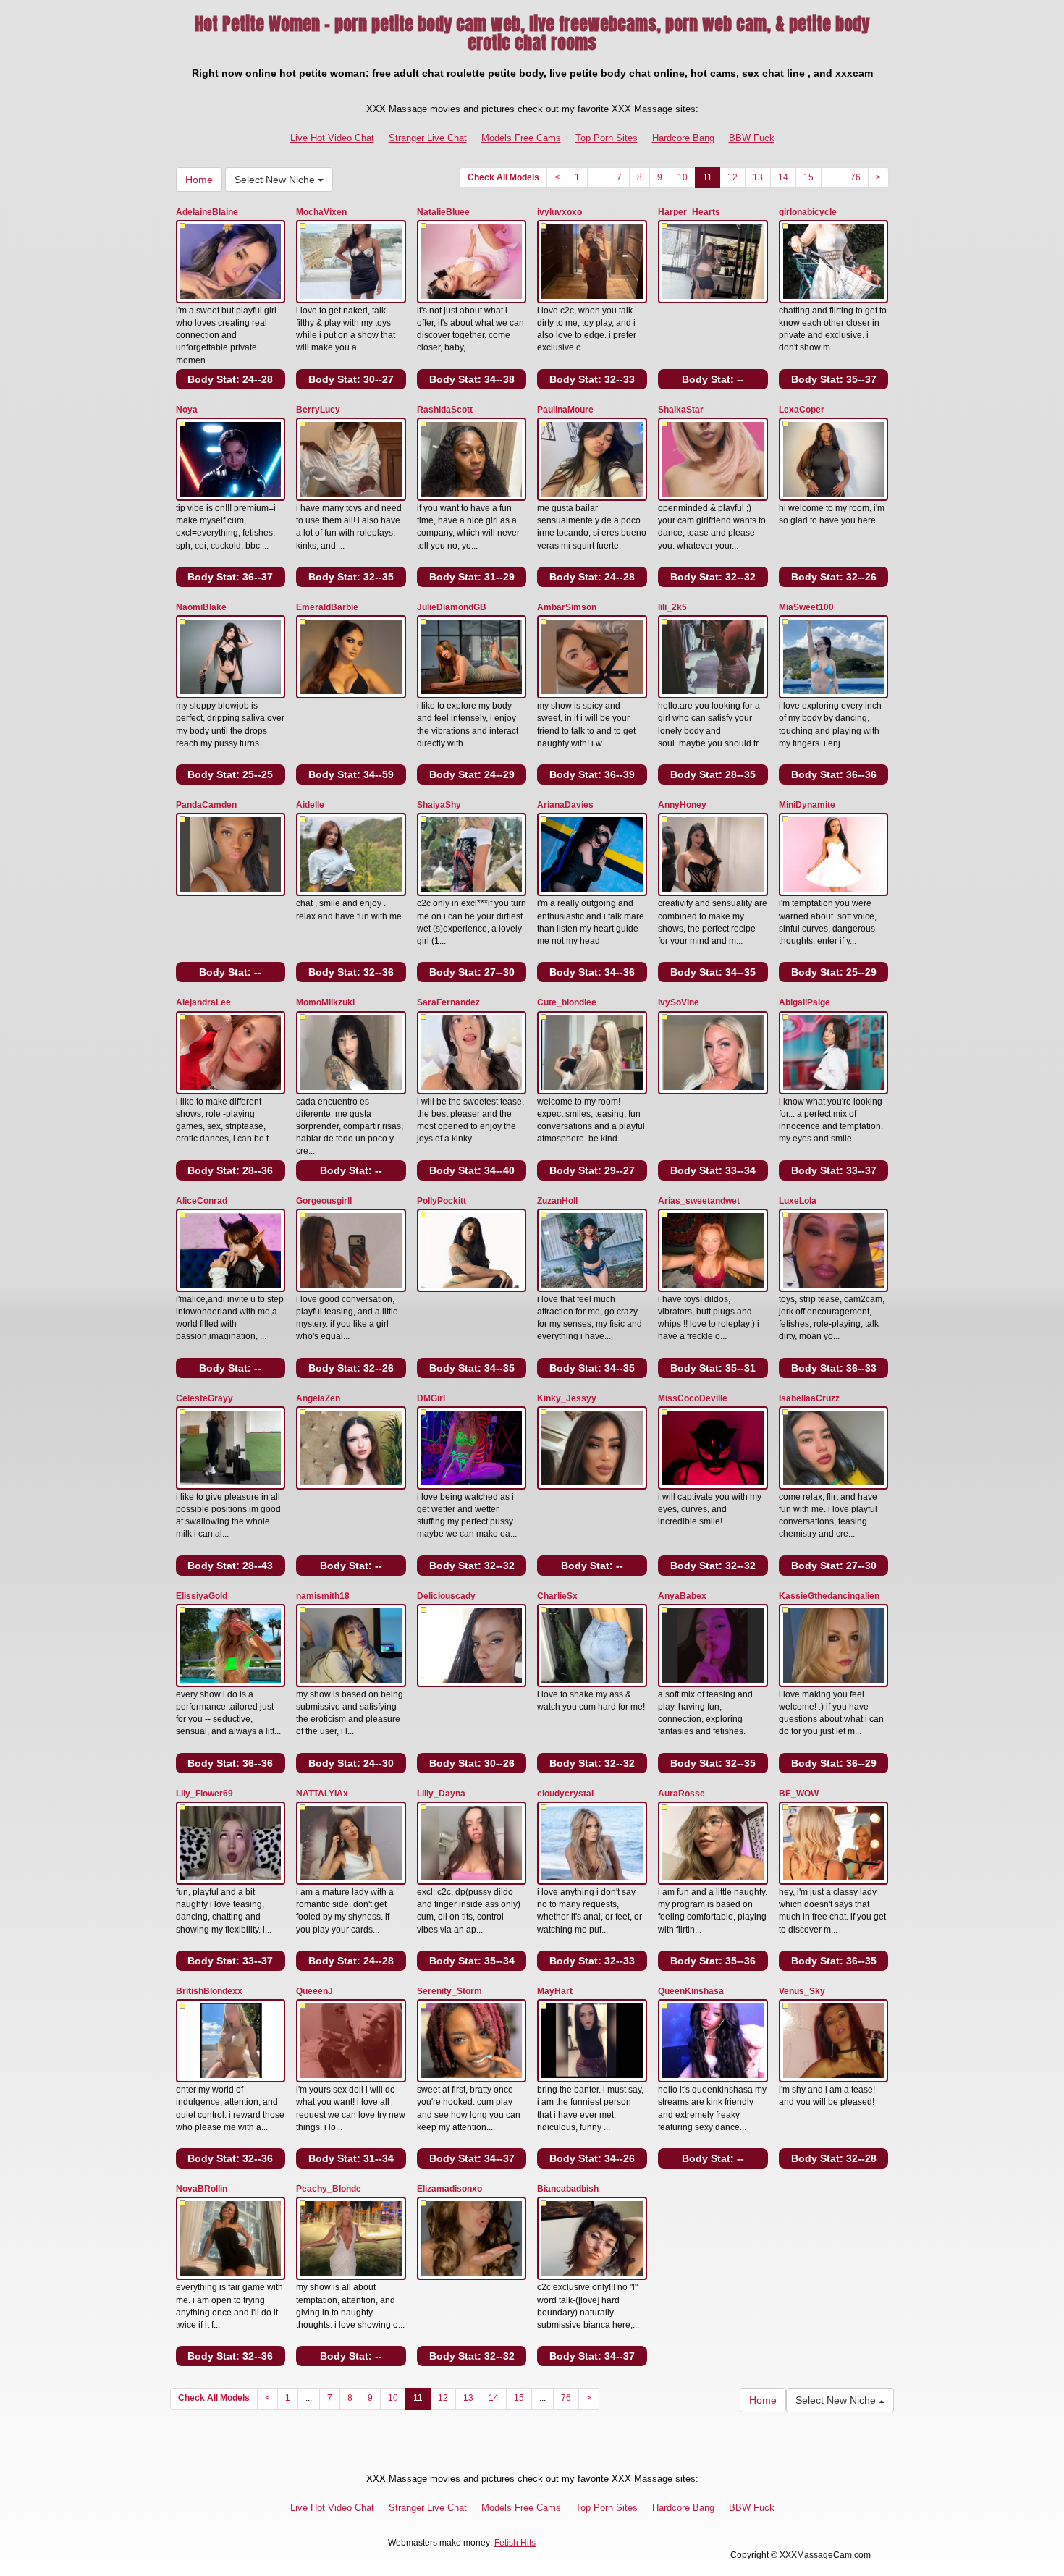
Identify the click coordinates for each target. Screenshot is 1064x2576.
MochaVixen (321, 212)
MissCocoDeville (693, 1398)
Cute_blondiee (567, 1002)
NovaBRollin (202, 2189)
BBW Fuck (752, 138)
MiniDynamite (807, 805)
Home (199, 180)
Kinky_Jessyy (567, 1398)
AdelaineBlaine (207, 212)
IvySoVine (679, 1002)
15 (808, 177)
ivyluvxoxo (560, 212)
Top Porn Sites (607, 138)
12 (732, 177)
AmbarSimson (567, 607)
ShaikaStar (681, 410)
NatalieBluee (443, 212)
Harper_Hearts (689, 212)
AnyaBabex (682, 1596)
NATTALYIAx (322, 1794)
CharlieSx (557, 1596)
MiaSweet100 (806, 607)
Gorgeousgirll (324, 1201)
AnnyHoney (682, 805)
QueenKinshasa (691, 1991)
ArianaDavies (565, 805)
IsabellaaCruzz (809, 1398)
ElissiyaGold (202, 1596)
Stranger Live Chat (428, 138)
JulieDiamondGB (452, 607)
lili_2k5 (672, 607)
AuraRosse (681, 1794)
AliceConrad (202, 1201)
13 (758, 177)
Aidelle (310, 805)
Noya (187, 410)
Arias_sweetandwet (699, 1201)
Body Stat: (230, 379)
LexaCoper (802, 410)
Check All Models (503, 177)
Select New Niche (276, 180)
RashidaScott (445, 410)
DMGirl (431, 1398)
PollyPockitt (442, 1201)
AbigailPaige (805, 1002)
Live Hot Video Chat (332, 138)
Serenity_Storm (449, 1991)
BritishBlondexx (209, 1991)
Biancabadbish (568, 2189)
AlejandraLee (203, 1002)
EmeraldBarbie (327, 607)
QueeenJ (314, 1991)
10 (683, 177)
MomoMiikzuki (325, 1002)
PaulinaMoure (565, 410)
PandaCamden (206, 805)
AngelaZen (318, 1398)
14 (783, 177)
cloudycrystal (565, 1794)
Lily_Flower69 (204, 1794)
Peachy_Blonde (329, 2189)
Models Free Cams (521, 138)
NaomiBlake (201, 607)
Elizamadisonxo (449, 2189)
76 (856, 177)
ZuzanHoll (557, 1201)
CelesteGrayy (204, 1398)
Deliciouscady (446, 1596)
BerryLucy (318, 410)
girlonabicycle (808, 212)
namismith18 (323, 1596)
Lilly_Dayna (441, 1794)
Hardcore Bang (683, 138)
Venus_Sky (802, 1991)
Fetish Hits (515, 2543)
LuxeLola (798, 1201)
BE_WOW (799, 1794)
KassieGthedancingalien (829, 1596)
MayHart (555, 1991)
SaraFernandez (448, 1002)
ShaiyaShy (439, 805)
